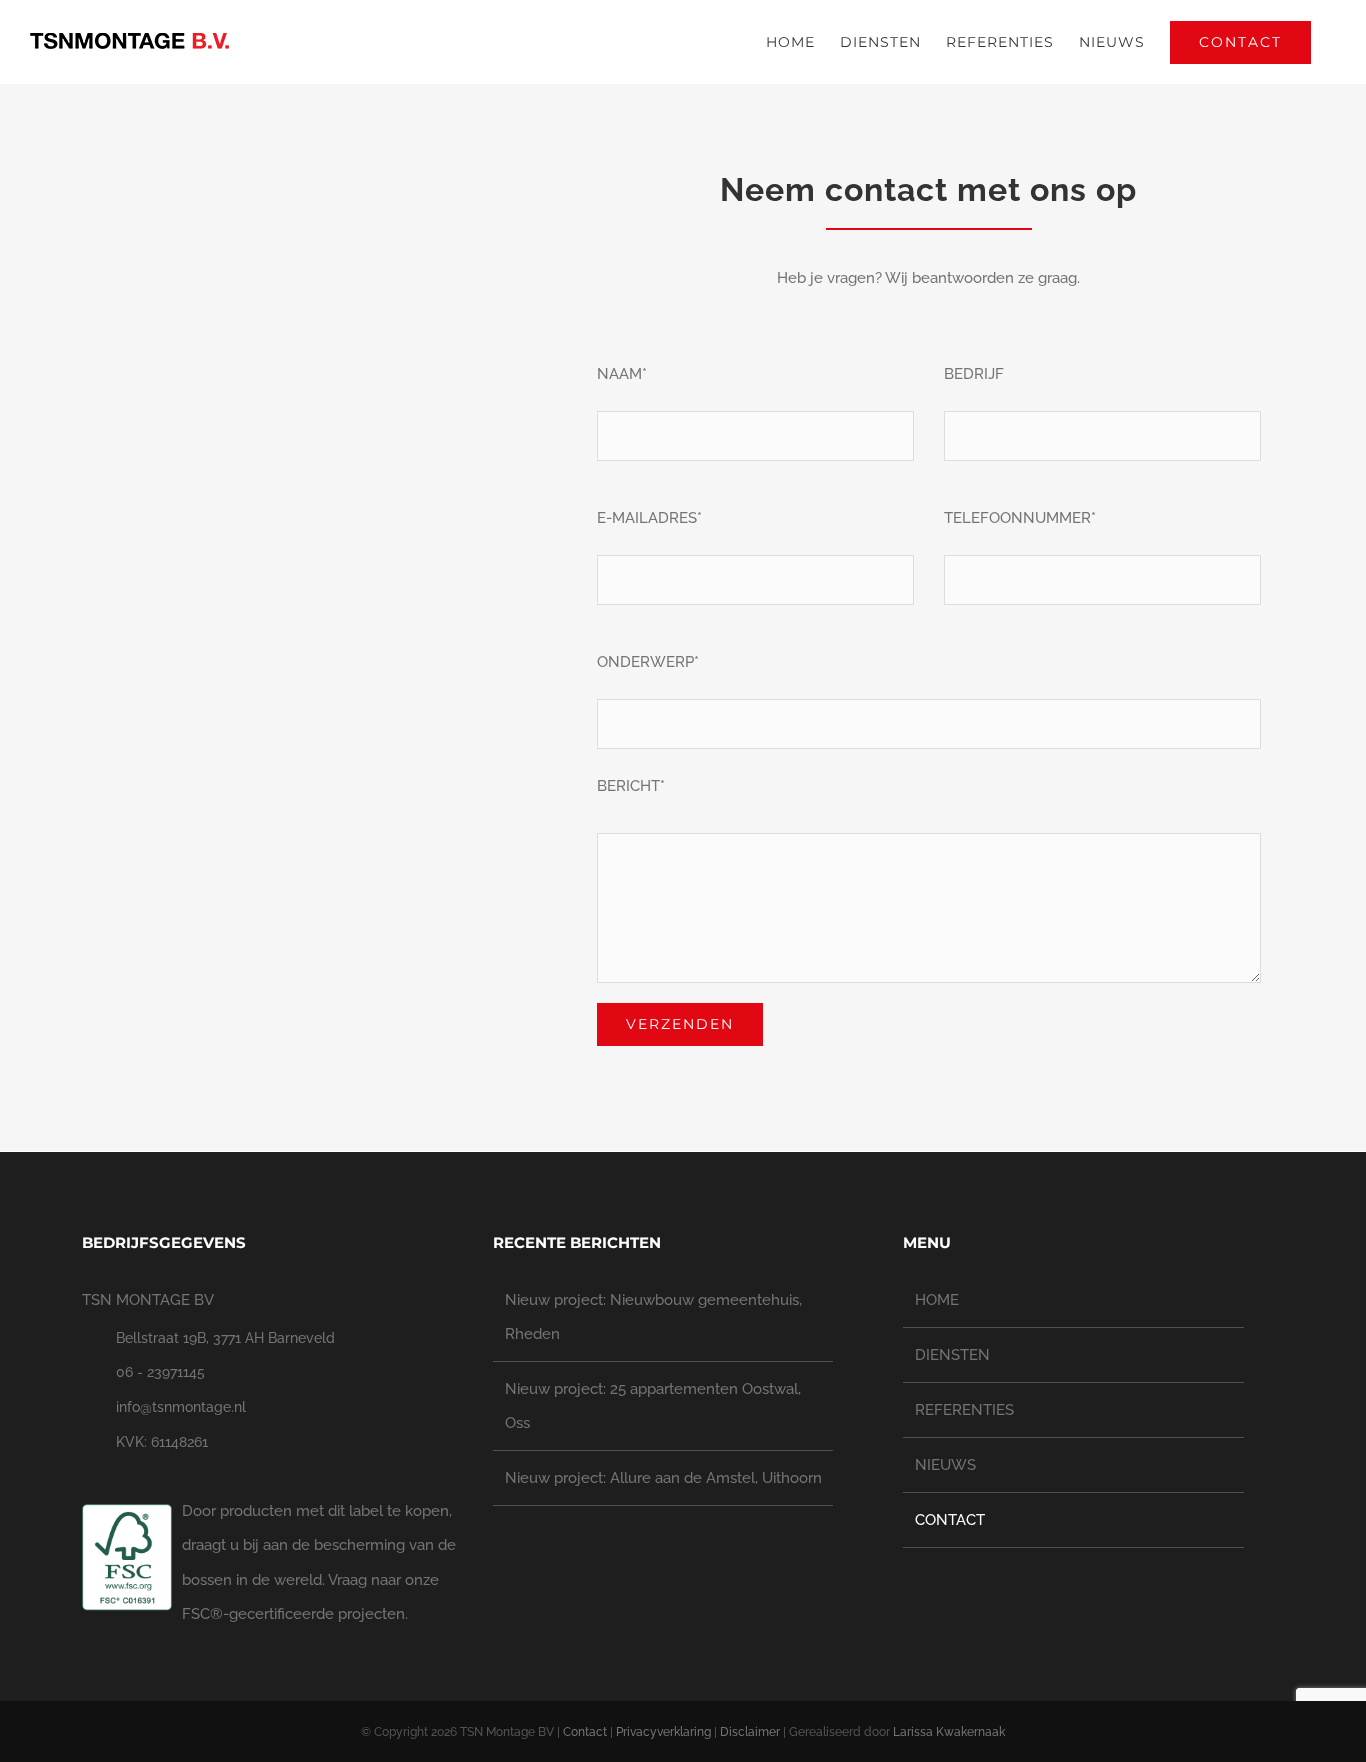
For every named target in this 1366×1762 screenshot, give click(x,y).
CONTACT (950, 1520)
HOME (937, 1300)
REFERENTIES (964, 1410)
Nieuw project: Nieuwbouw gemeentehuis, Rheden (653, 1317)
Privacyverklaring (663, 1732)
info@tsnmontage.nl (181, 1407)
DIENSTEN (952, 1355)
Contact (585, 1732)
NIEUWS (945, 1465)
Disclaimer (750, 1732)
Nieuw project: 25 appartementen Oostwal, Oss (653, 1406)
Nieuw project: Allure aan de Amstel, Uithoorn (663, 1478)
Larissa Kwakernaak (949, 1732)
